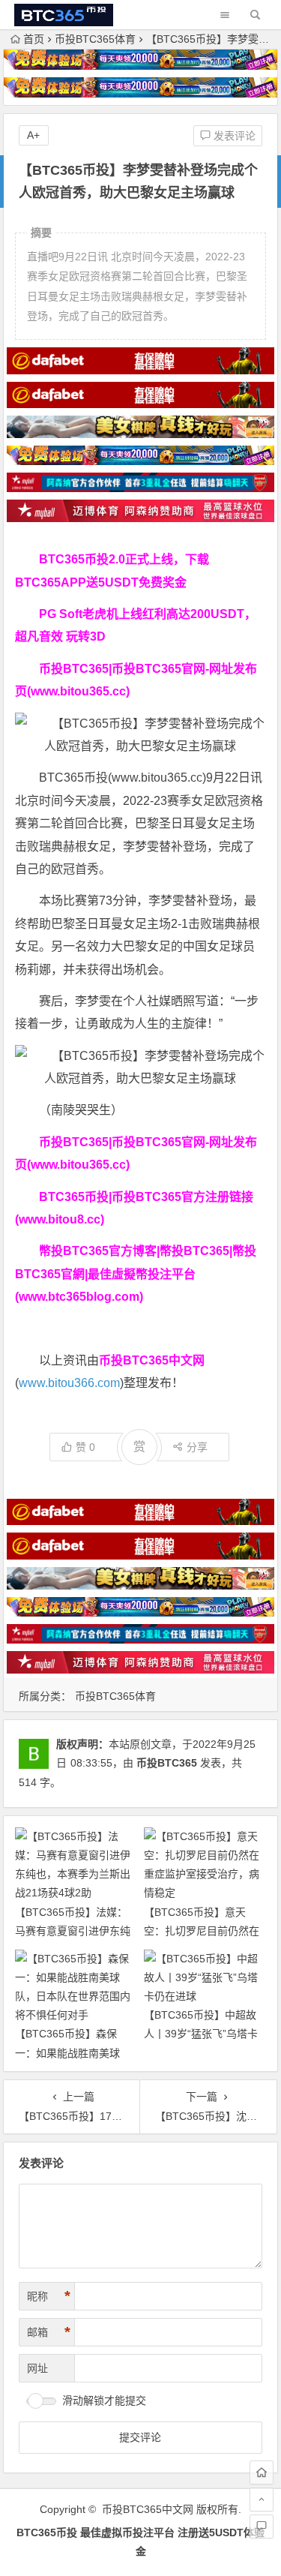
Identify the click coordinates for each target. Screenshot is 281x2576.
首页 (34, 39)
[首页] (262, 2472)
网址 (37, 2368)
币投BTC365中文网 (148, 2509)
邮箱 (49, 2332)
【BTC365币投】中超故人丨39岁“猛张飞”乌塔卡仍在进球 (201, 2034)
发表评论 (233, 136)
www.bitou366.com (69, 1383)
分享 (197, 1447)
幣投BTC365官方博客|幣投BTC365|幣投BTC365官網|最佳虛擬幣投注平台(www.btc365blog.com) (136, 1274)
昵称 (49, 2296)
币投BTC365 (167, 1763)
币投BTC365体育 (95, 39)
